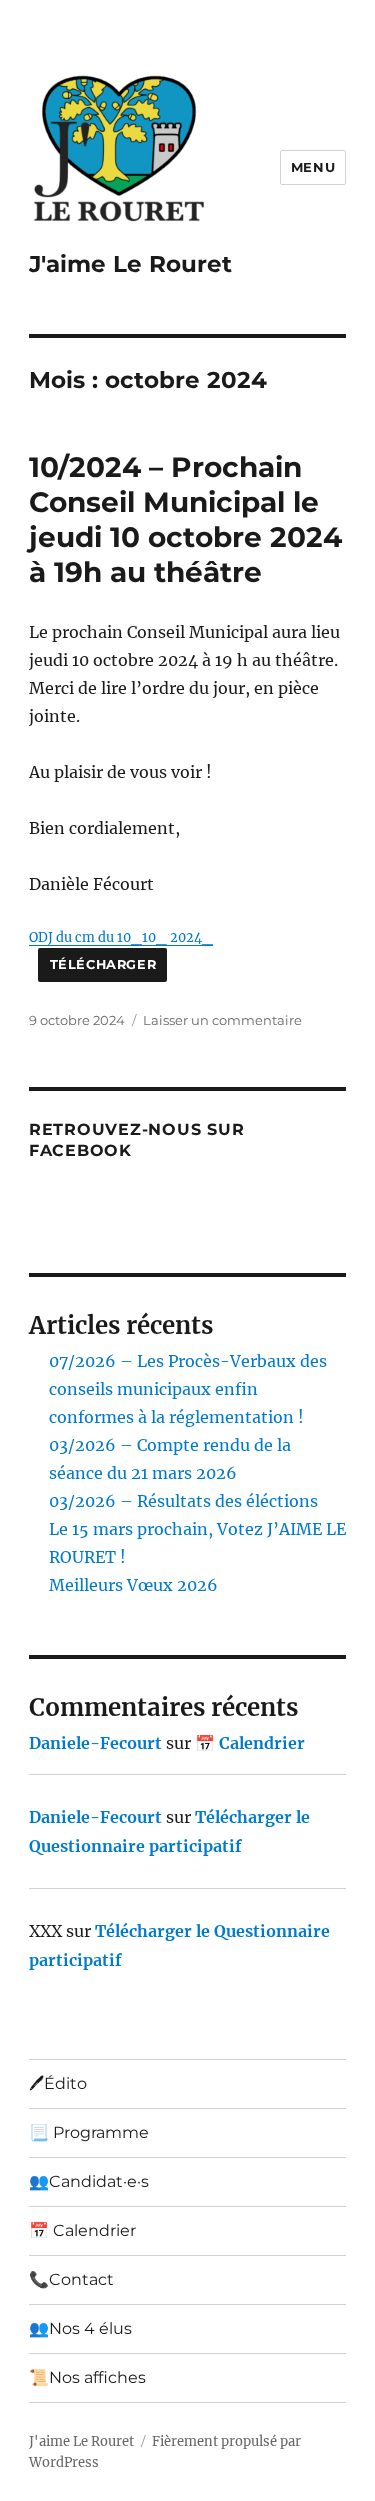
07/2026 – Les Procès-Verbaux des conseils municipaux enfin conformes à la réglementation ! (188, 1389)
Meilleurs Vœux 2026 (133, 1585)
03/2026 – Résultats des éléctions (183, 1501)
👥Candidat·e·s (89, 2181)
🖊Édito (58, 2083)
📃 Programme (89, 2132)
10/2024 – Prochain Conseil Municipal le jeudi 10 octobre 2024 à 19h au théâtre (185, 519)
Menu (313, 167)
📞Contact (71, 2279)
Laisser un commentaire (222, 1020)
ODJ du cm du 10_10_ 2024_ (121, 937)
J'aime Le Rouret (130, 264)
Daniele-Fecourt (95, 1743)
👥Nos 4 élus (80, 2328)
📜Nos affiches (87, 2377)
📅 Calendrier (250, 1743)
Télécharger (103, 964)
